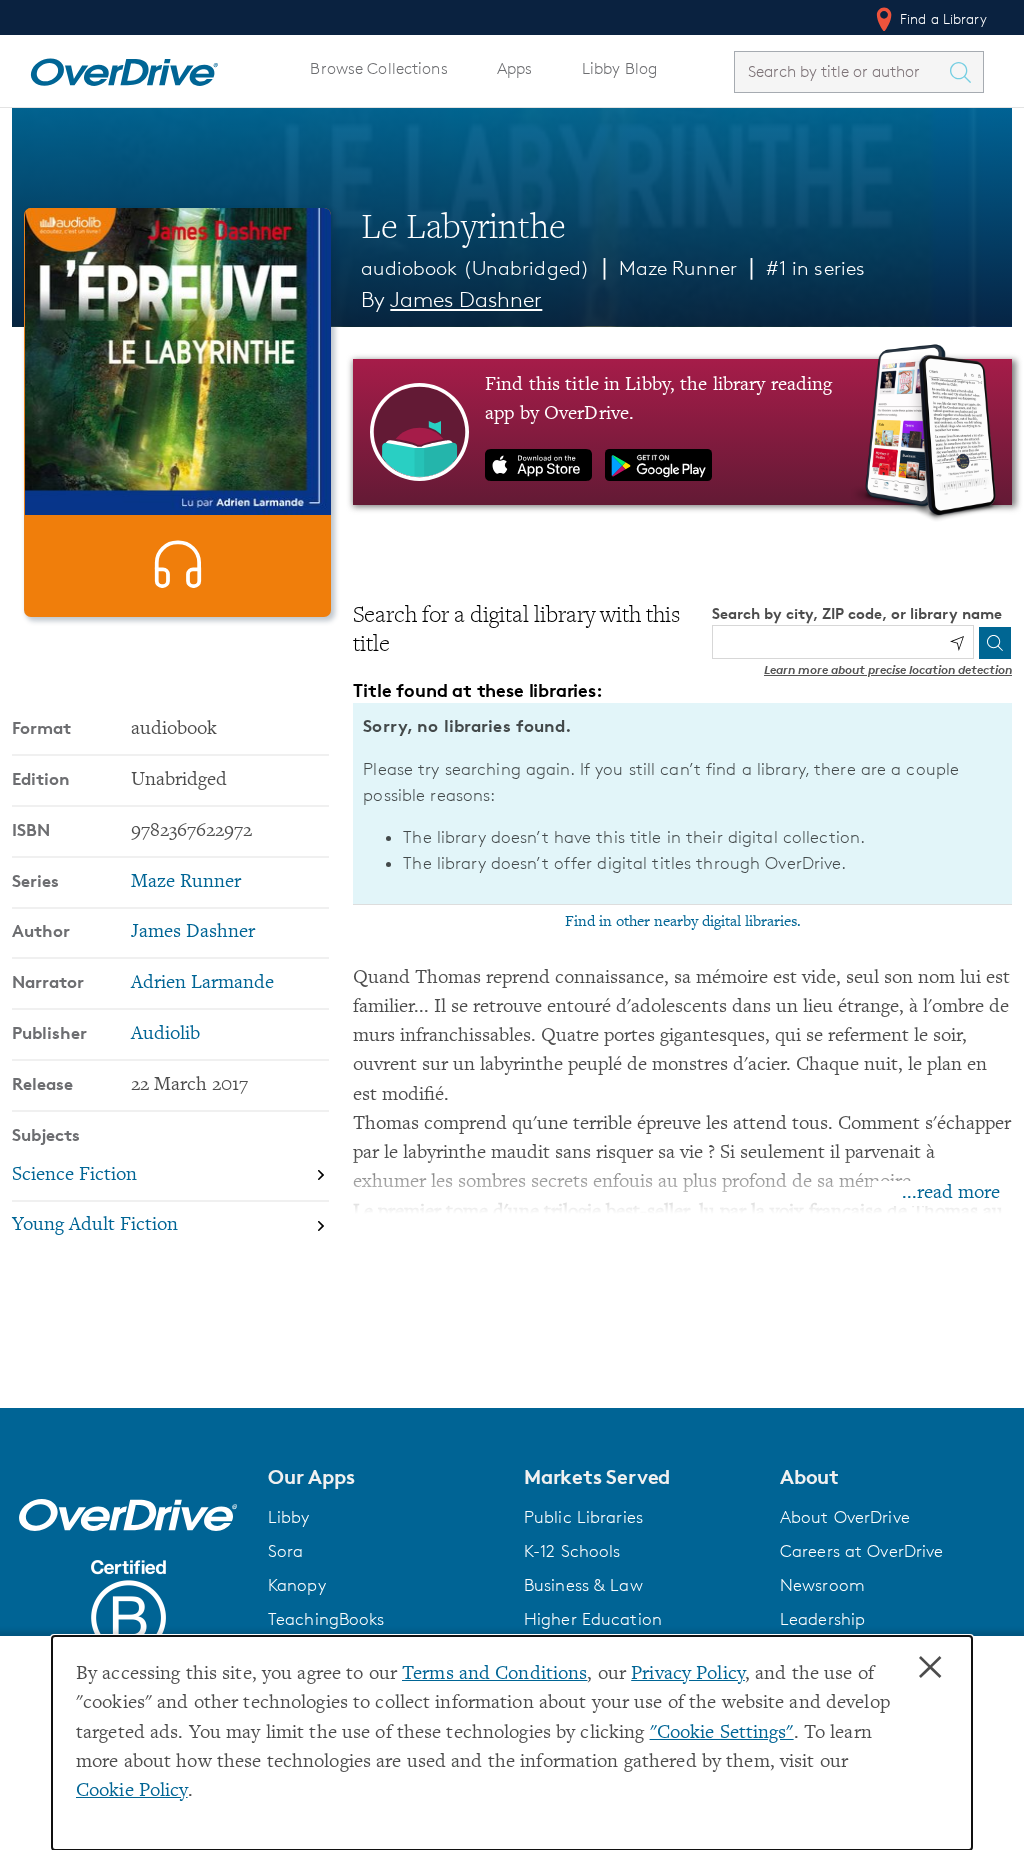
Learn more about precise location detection (888, 669)
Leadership (822, 1619)
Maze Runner (678, 268)
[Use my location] (957, 643)
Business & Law (583, 1585)
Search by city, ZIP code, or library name (857, 613)
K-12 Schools (572, 1551)
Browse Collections (378, 68)
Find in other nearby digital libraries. (683, 922)
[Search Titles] (965, 72)
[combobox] (841, 71)
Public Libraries (583, 1517)
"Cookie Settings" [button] (722, 1733)
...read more (951, 1193)
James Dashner (466, 299)
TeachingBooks (326, 1619)
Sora (286, 1551)
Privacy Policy (688, 1674)
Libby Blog (619, 68)
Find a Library (941, 18)
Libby (289, 1517)
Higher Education (593, 1619)
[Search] (995, 643)
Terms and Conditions (494, 1674)
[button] (384, 1477)
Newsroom (822, 1585)
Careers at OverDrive (861, 1551)
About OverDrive (845, 1517)
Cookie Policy (132, 1791)
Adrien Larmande (202, 983)
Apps (515, 68)
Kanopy (297, 1585)
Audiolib (165, 1034)
